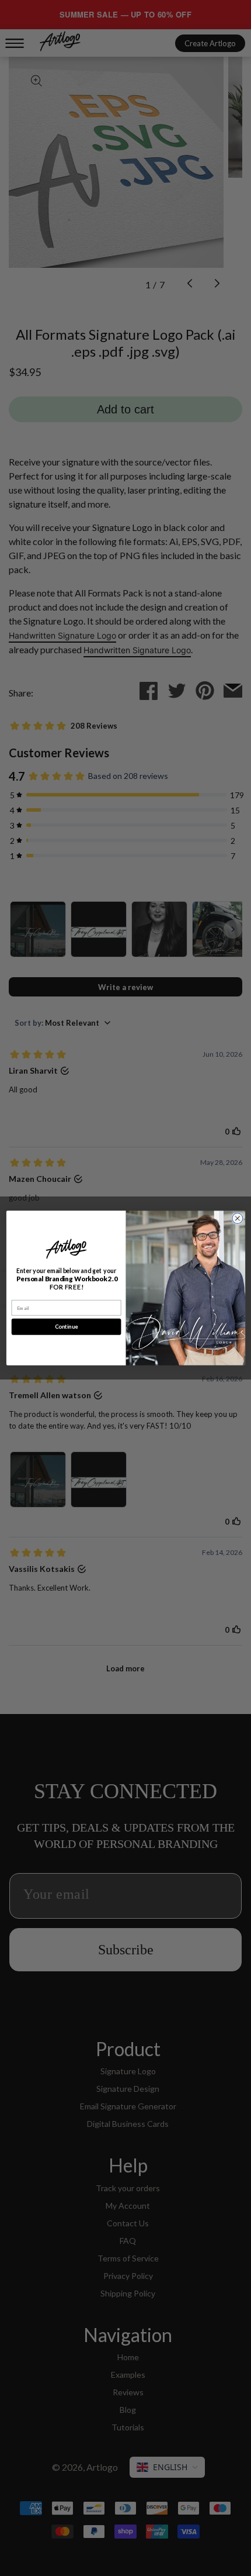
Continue (66, 1327)
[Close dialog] (237, 1218)
